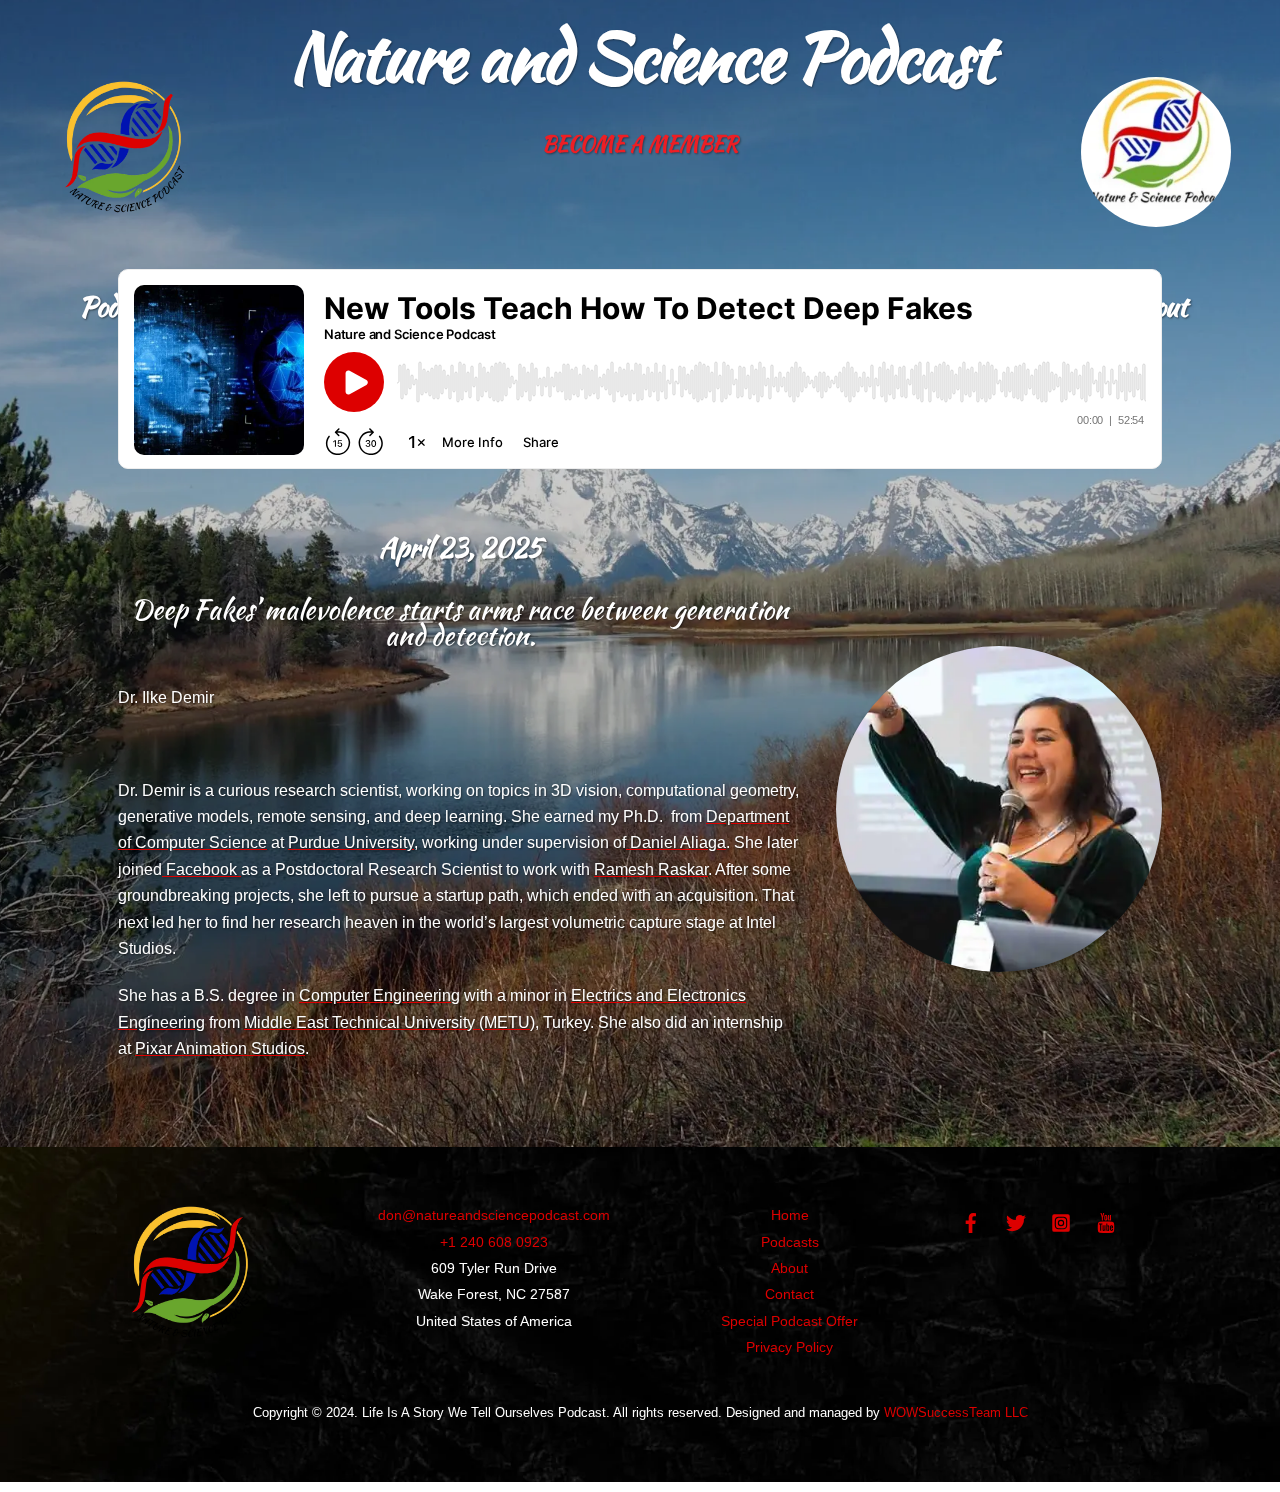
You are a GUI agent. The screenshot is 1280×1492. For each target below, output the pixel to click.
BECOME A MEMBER (640, 143)
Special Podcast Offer (789, 1321)
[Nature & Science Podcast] (191, 1344)
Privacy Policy (789, 1347)
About (789, 1268)
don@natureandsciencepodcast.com (494, 1215)
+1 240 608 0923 (494, 1242)
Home (790, 1215)
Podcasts (790, 1242)
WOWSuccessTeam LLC (956, 1412)
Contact (789, 1294)
